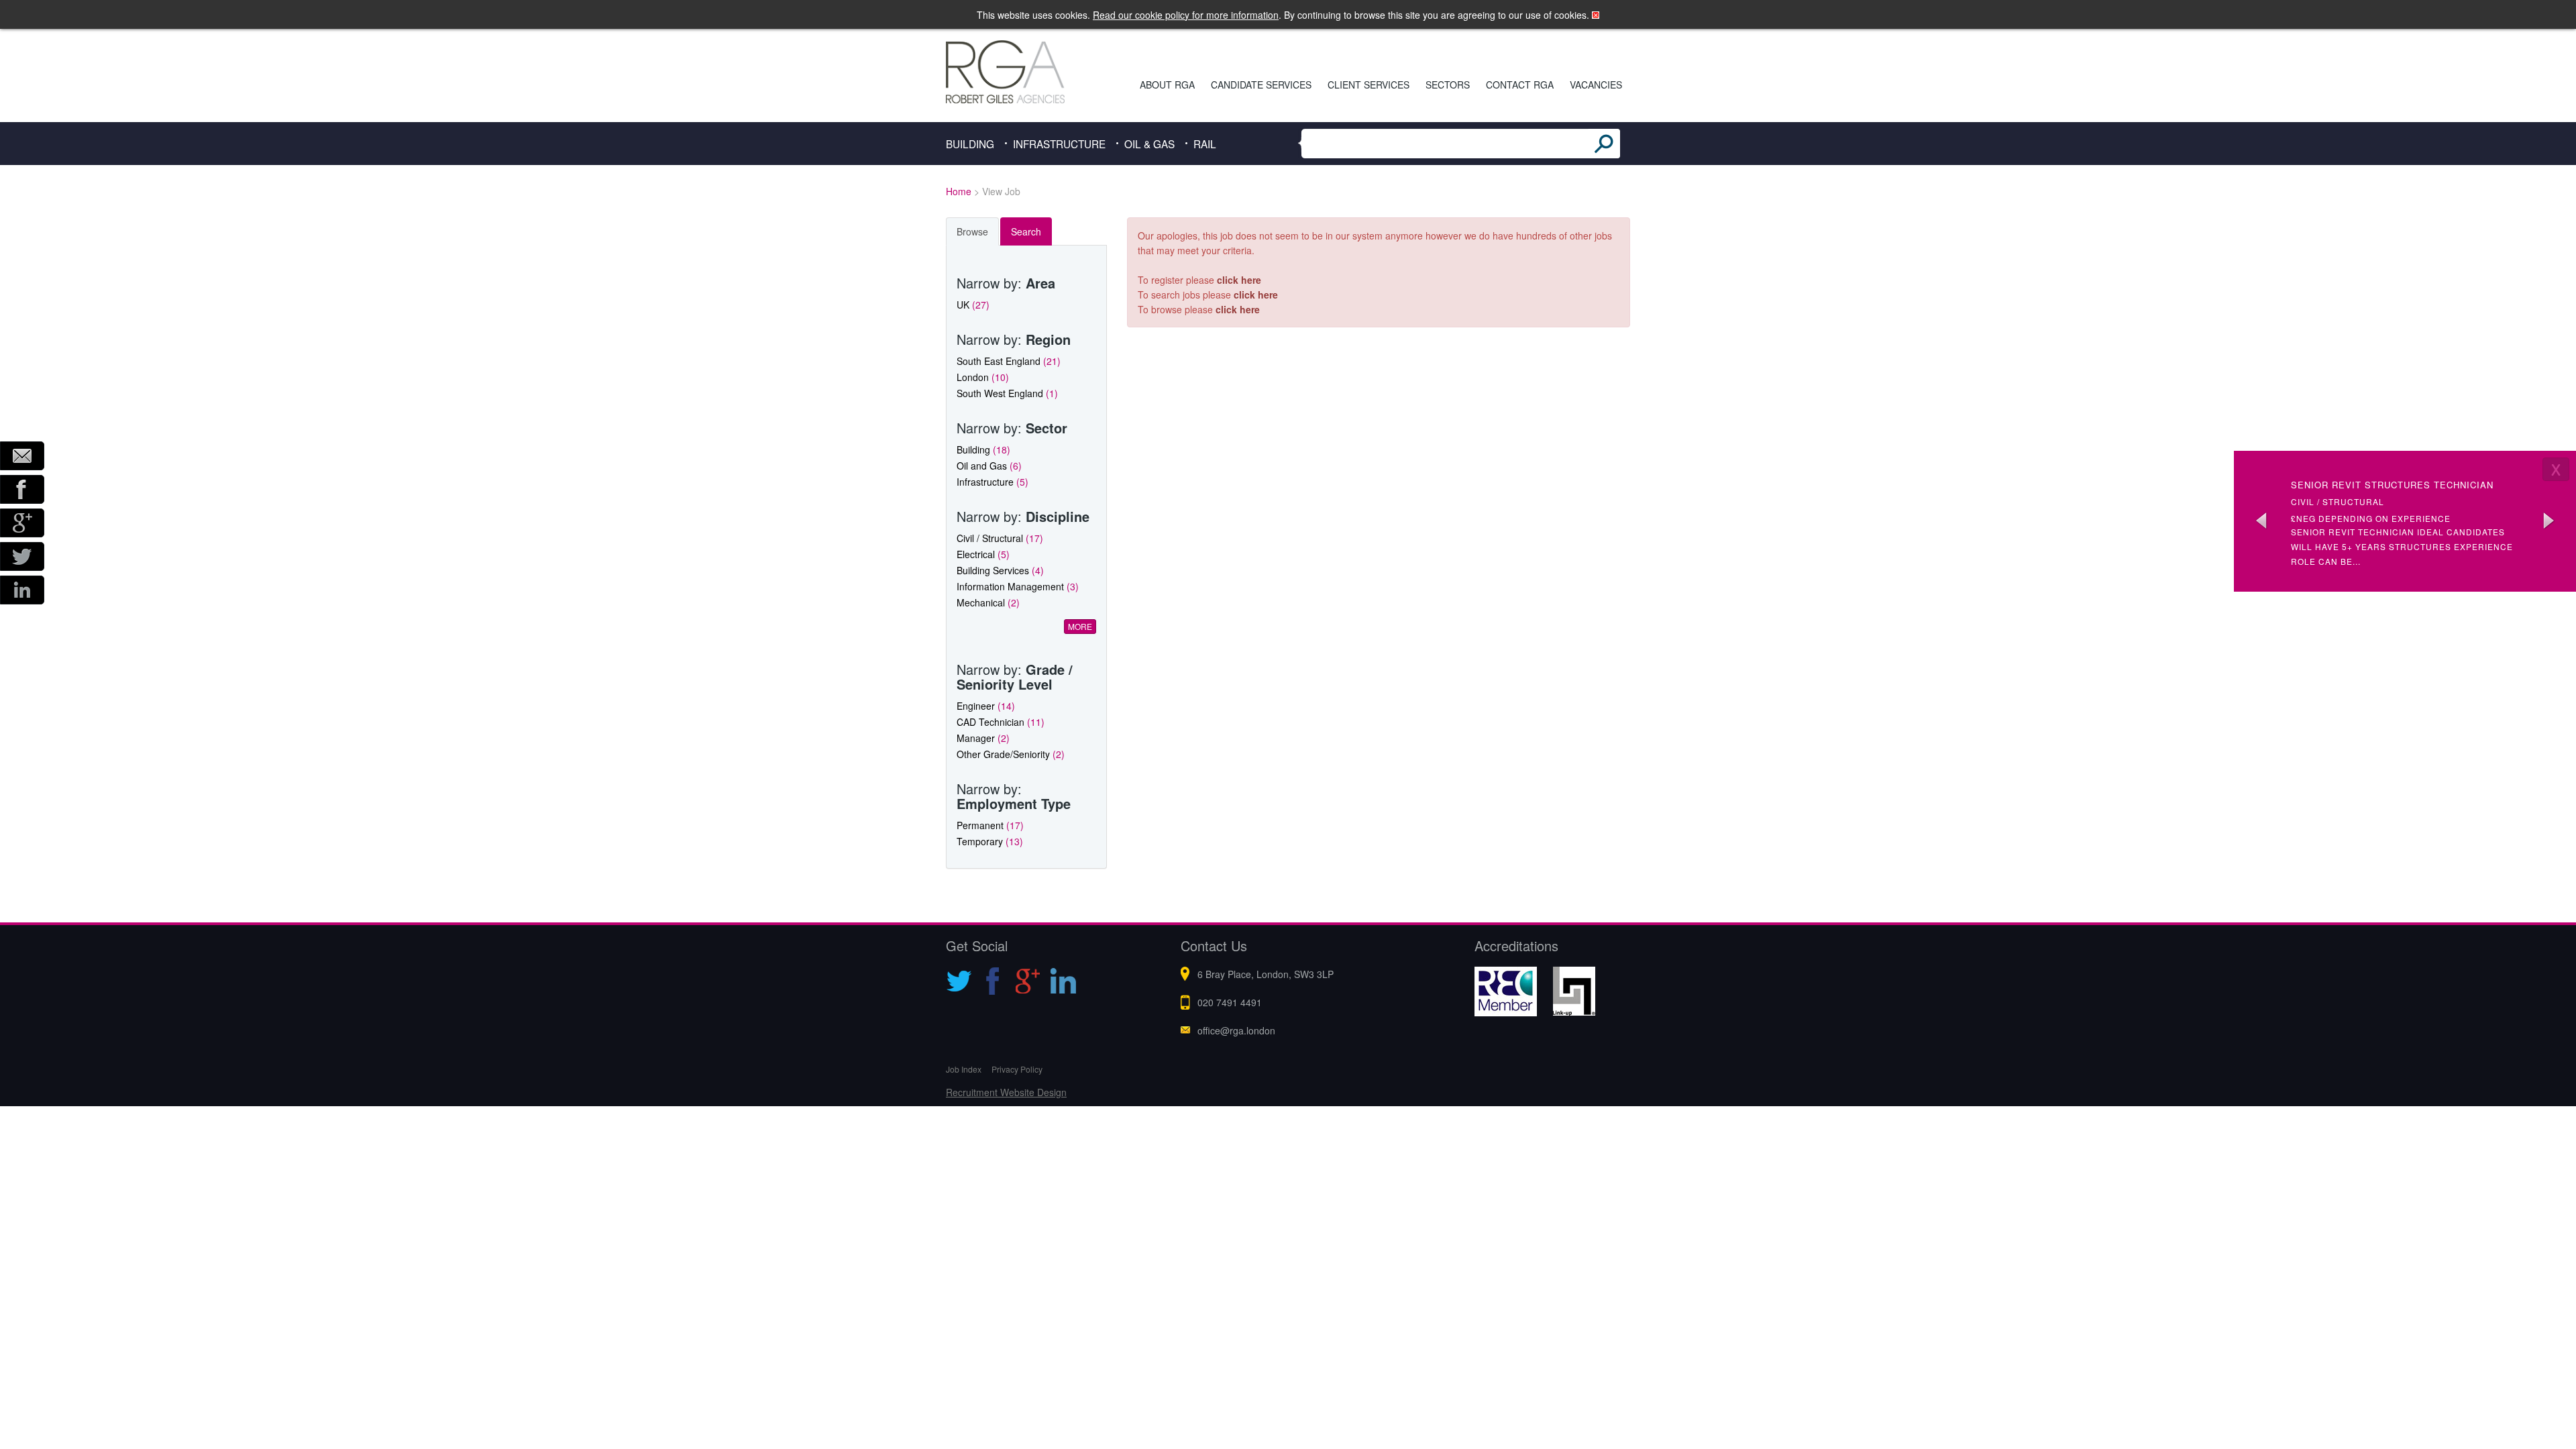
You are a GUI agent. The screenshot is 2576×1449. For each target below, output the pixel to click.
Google (22, 523)
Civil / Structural (1000, 538)
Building (970, 144)
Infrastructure (1059, 144)
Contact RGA (1520, 85)
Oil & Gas (1149, 144)
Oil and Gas (989, 466)
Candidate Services (1261, 85)
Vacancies (1596, 85)
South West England (1007, 393)
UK (973, 305)
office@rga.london (1236, 1030)
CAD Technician (1001, 722)
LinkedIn (22, 590)
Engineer (986, 706)
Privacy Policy (1017, 1069)
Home (959, 191)
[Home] (1024, 72)
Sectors (1448, 85)
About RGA (1167, 85)
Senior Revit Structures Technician (2392, 485)
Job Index (964, 1069)
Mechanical (988, 602)
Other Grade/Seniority (1011, 754)
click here (1239, 280)
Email (22, 456)
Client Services (1368, 85)
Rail (1205, 144)
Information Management (1018, 586)
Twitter (22, 556)
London (983, 377)
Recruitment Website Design (1006, 1092)
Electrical (983, 554)
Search (1026, 231)
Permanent (990, 825)
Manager (983, 738)
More (1080, 626)
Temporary (990, 841)
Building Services (1000, 570)
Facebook (22, 489)
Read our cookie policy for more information (1186, 15)
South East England (1009, 361)
